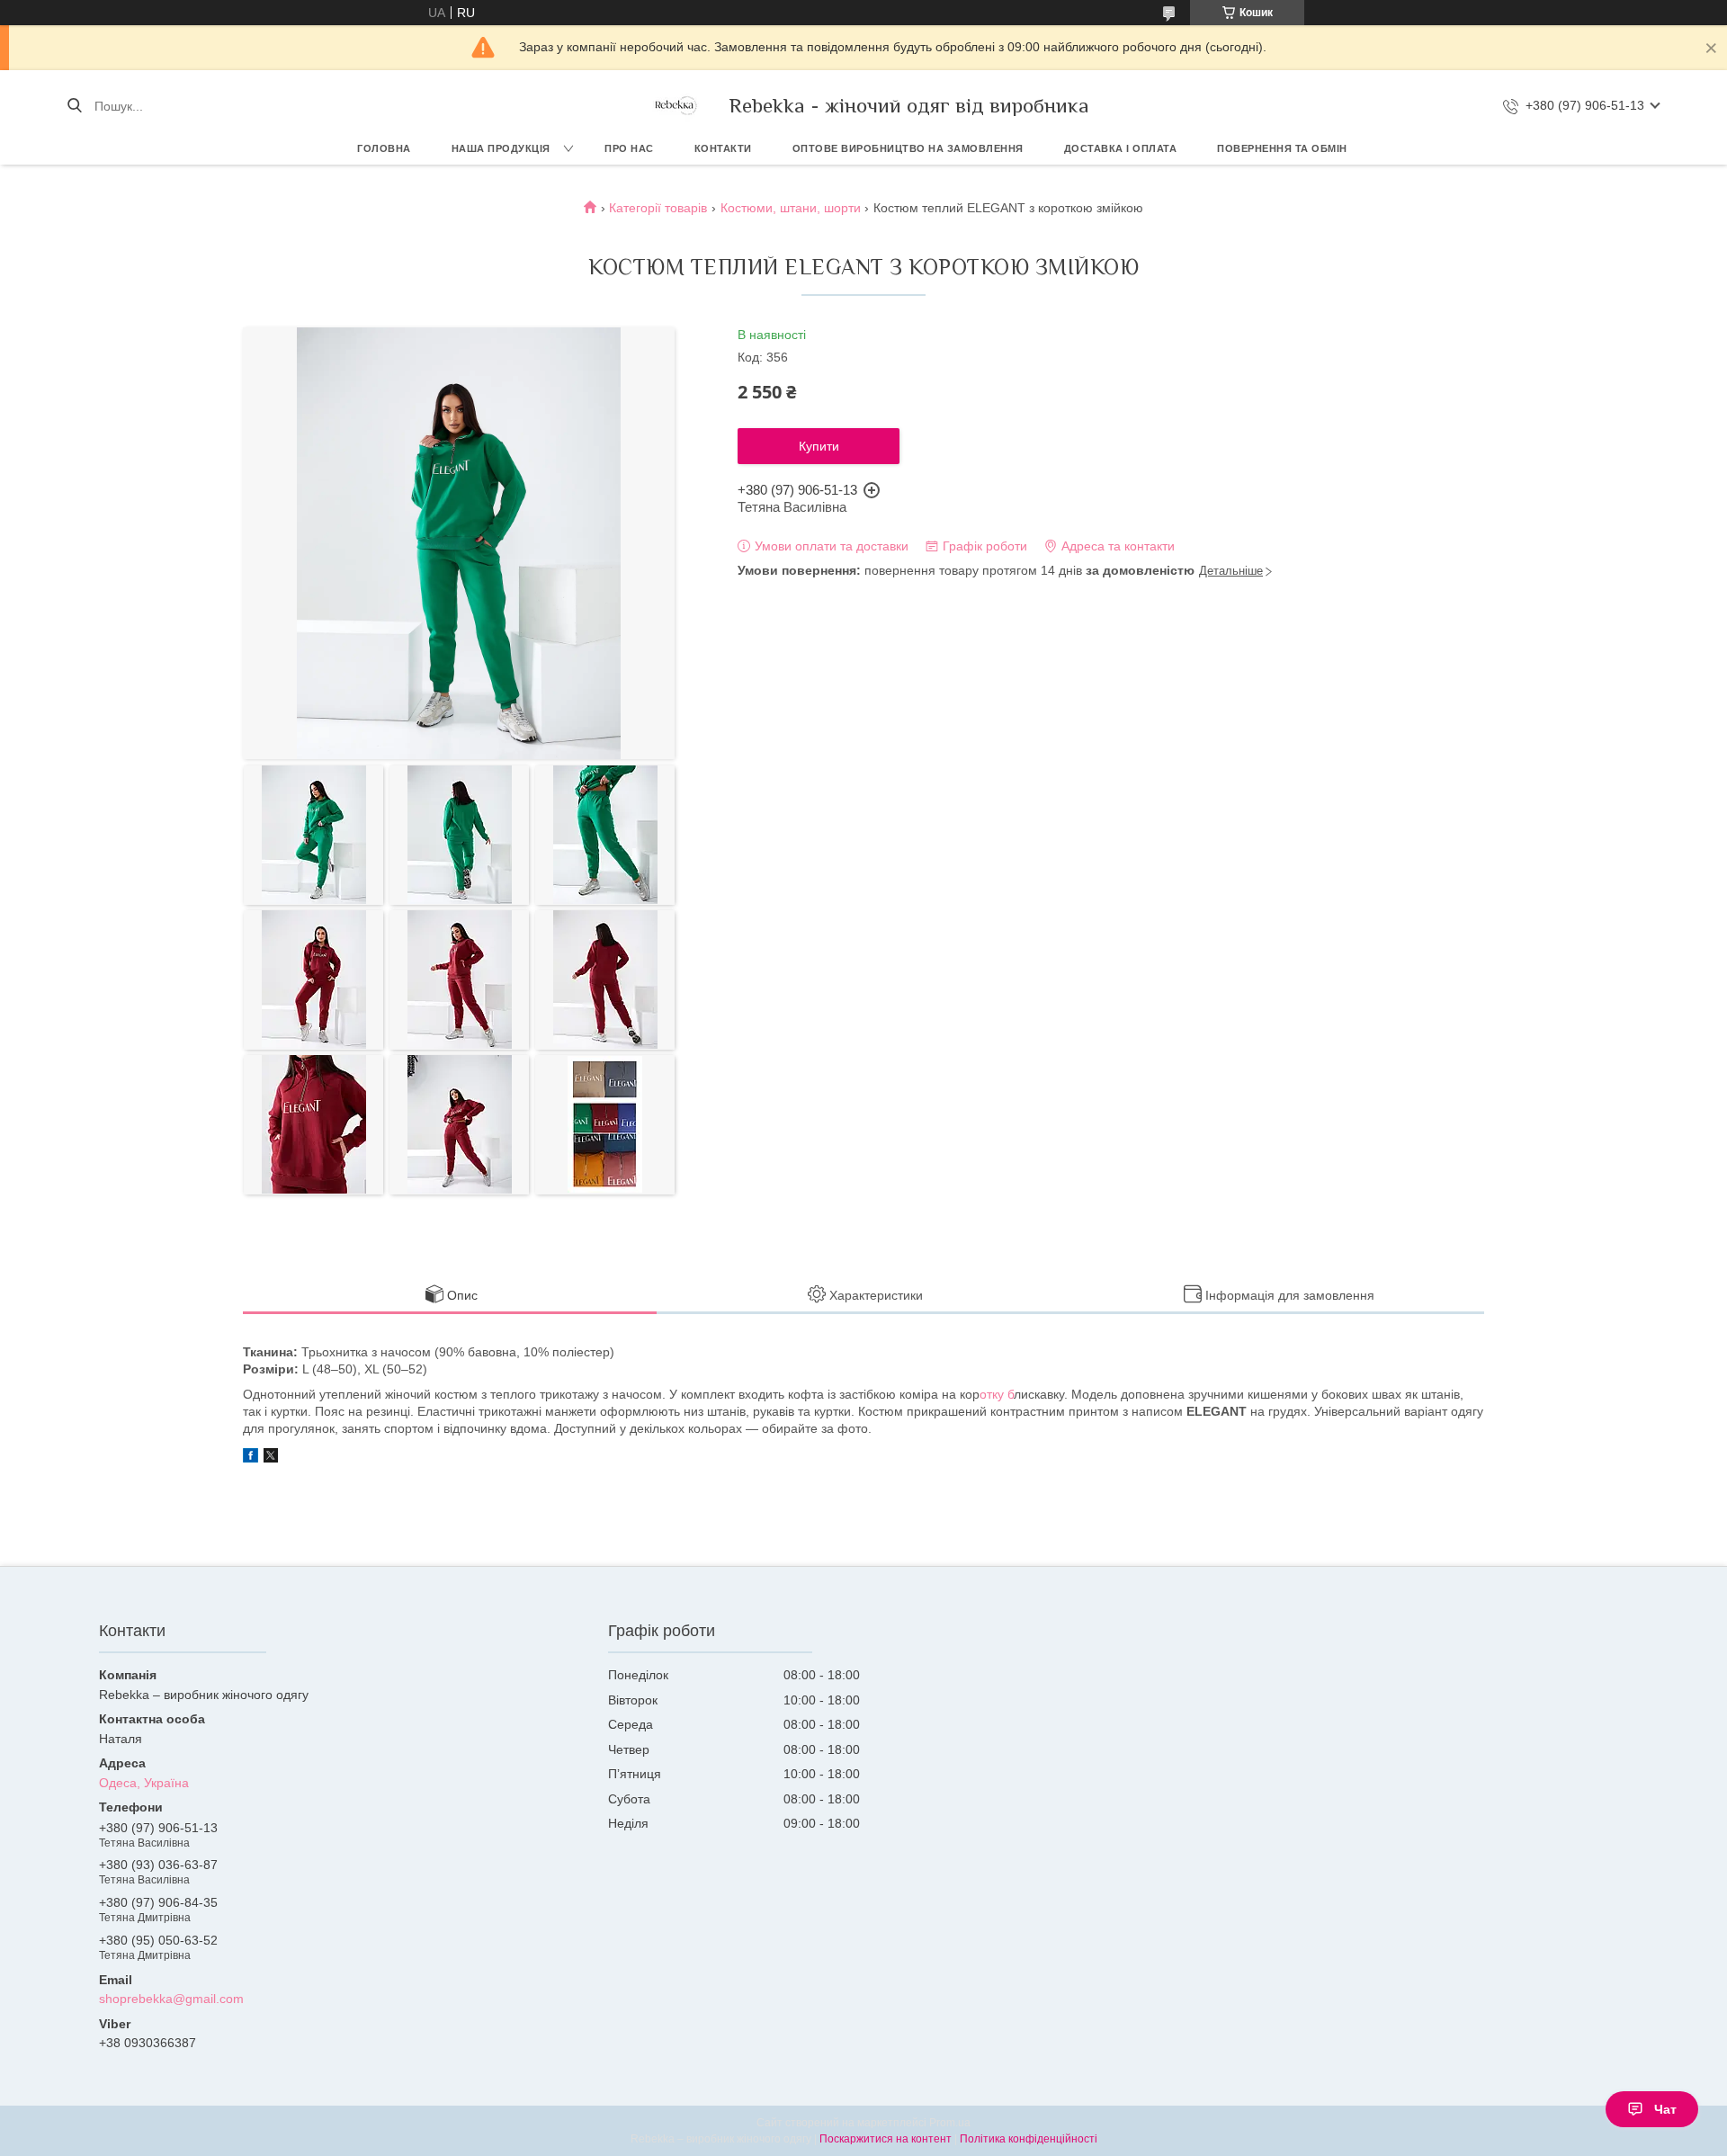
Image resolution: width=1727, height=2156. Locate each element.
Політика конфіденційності (1029, 2139)
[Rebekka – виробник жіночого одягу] (675, 106)
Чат (1665, 2109)
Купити (819, 446)
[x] (271, 1458)
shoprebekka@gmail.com (171, 1999)
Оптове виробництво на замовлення (908, 148)
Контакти (723, 148)
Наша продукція (501, 148)
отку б (997, 1394)
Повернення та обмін (1282, 148)
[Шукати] (74, 106)
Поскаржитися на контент (886, 2139)
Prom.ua (950, 2123)
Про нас (629, 148)
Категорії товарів (658, 208)
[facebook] (251, 1458)
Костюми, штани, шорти (791, 208)
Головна (384, 148)
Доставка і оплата (1121, 148)
